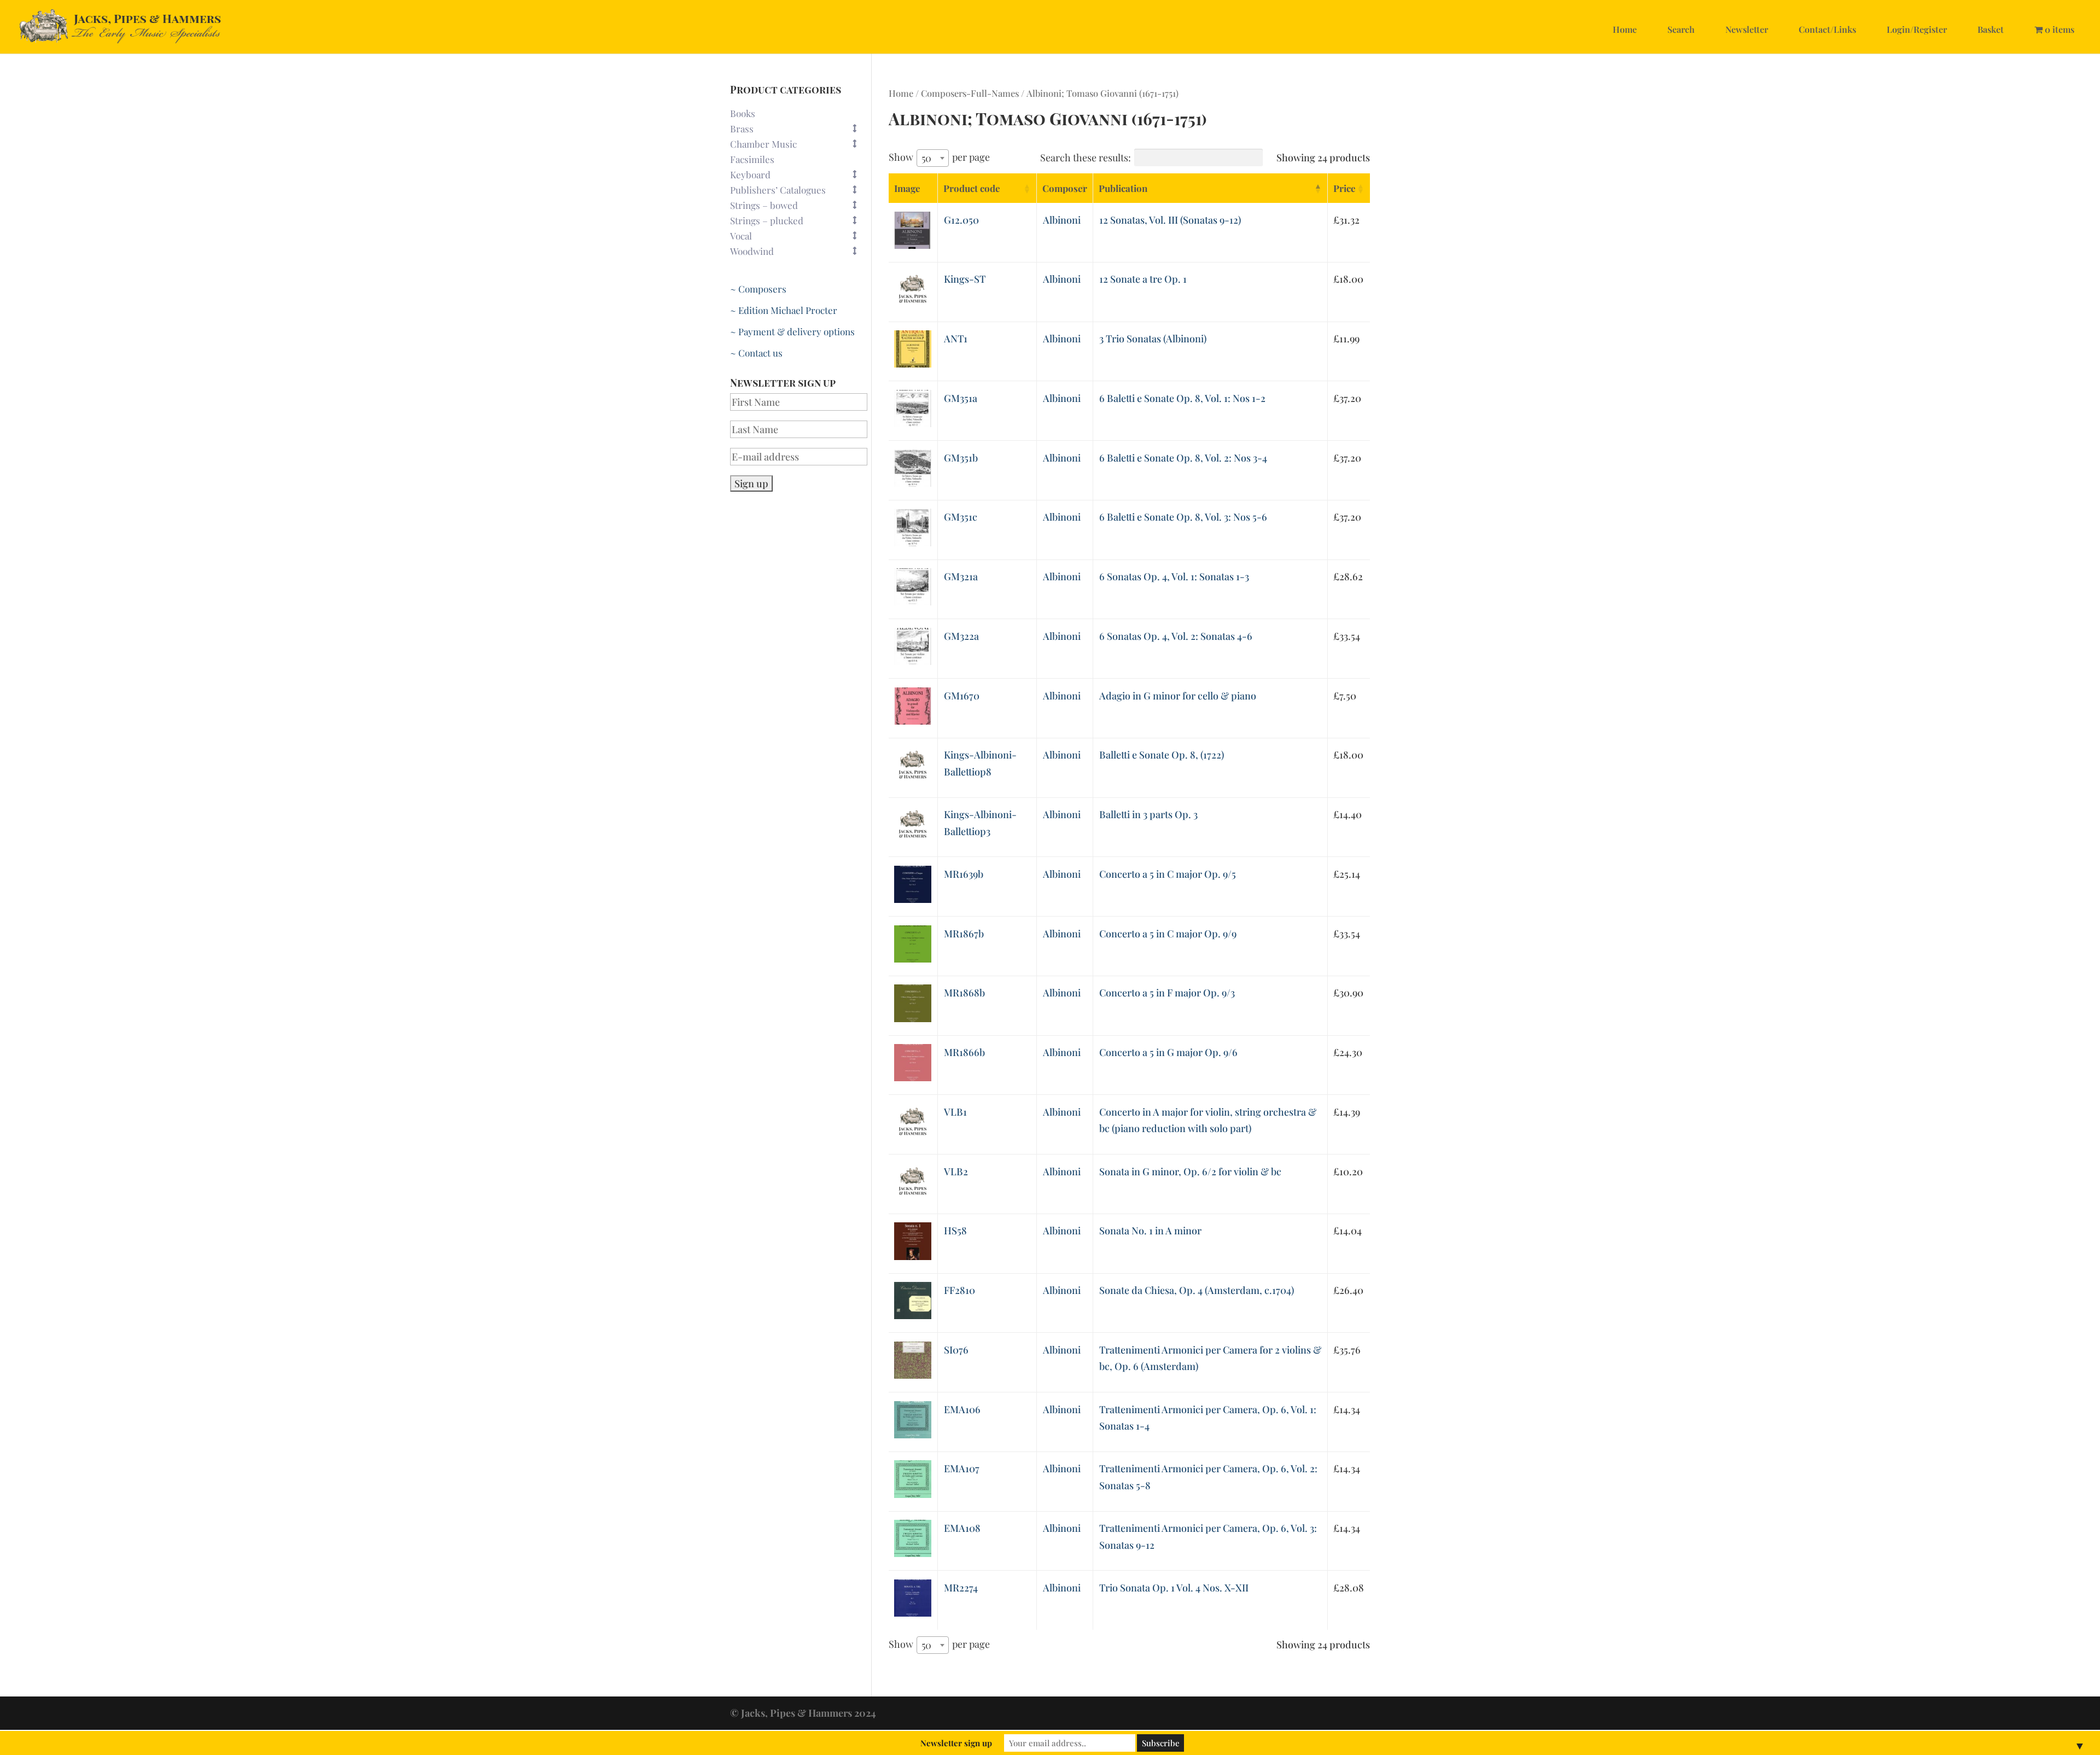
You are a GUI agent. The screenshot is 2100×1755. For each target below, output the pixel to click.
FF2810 (959, 1290)
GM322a (961, 636)
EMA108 (962, 1528)
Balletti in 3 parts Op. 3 (1148, 814)
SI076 (956, 1350)
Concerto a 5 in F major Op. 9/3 (1167, 993)
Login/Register (1917, 29)
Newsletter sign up (956, 1743)
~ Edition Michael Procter (784, 310)
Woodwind (752, 251)
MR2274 (961, 1588)
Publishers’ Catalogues (778, 190)
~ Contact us (756, 353)
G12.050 (961, 220)
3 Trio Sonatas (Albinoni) (1153, 339)
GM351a (961, 398)
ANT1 (956, 339)
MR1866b (964, 1052)
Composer (1065, 188)
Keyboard (750, 174)
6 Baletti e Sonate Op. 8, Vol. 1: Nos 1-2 (1182, 398)
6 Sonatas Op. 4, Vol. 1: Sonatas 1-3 (1174, 576)
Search (1681, 29)
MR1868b (964, 993)
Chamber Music (763, 144)
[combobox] (933, 158)
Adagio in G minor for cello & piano (1178, 696)
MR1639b (964, 874)
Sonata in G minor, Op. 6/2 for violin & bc (1190, 1171)
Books (743, 113)
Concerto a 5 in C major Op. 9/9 (1168, 934)
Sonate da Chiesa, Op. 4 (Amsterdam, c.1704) (1197, 1290)
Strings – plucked (767, 220)
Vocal (741, 236)
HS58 (955, 1231)
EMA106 (962, 1409)
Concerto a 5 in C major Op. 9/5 (1168, 874)
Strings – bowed (764, 205)
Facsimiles (752, 159)
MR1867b (964, 934)
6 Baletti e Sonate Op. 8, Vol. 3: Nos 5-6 (1183, 517)
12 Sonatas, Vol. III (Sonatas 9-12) (1170, 220)
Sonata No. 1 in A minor (1150, 1231)
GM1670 (962, 696)
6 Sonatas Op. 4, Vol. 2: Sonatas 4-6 (1176, 636)
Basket (1991, 29)
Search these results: (1086, 158)
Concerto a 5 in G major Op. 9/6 (1168, 1052)
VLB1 (955, 1112)
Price (1344, 188)
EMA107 (962, 1468)
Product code (972, 188)
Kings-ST (965, 279)
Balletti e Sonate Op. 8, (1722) (1162, 755)
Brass (742, 129)
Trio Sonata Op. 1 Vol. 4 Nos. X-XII (1174, 1588)
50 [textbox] (926, 158)
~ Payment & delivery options (792, 331)
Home (1625, 29)
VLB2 (956, 1171)
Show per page (939, 158)
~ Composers (758, 289)
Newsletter (1747, 29)
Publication (1123, 188)
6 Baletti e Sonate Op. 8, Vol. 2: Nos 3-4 (1183, 458)
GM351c (961, 517)
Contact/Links (1827, 29)
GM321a (961, 576)
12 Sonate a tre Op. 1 (1143, 279)
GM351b (961, 458)
